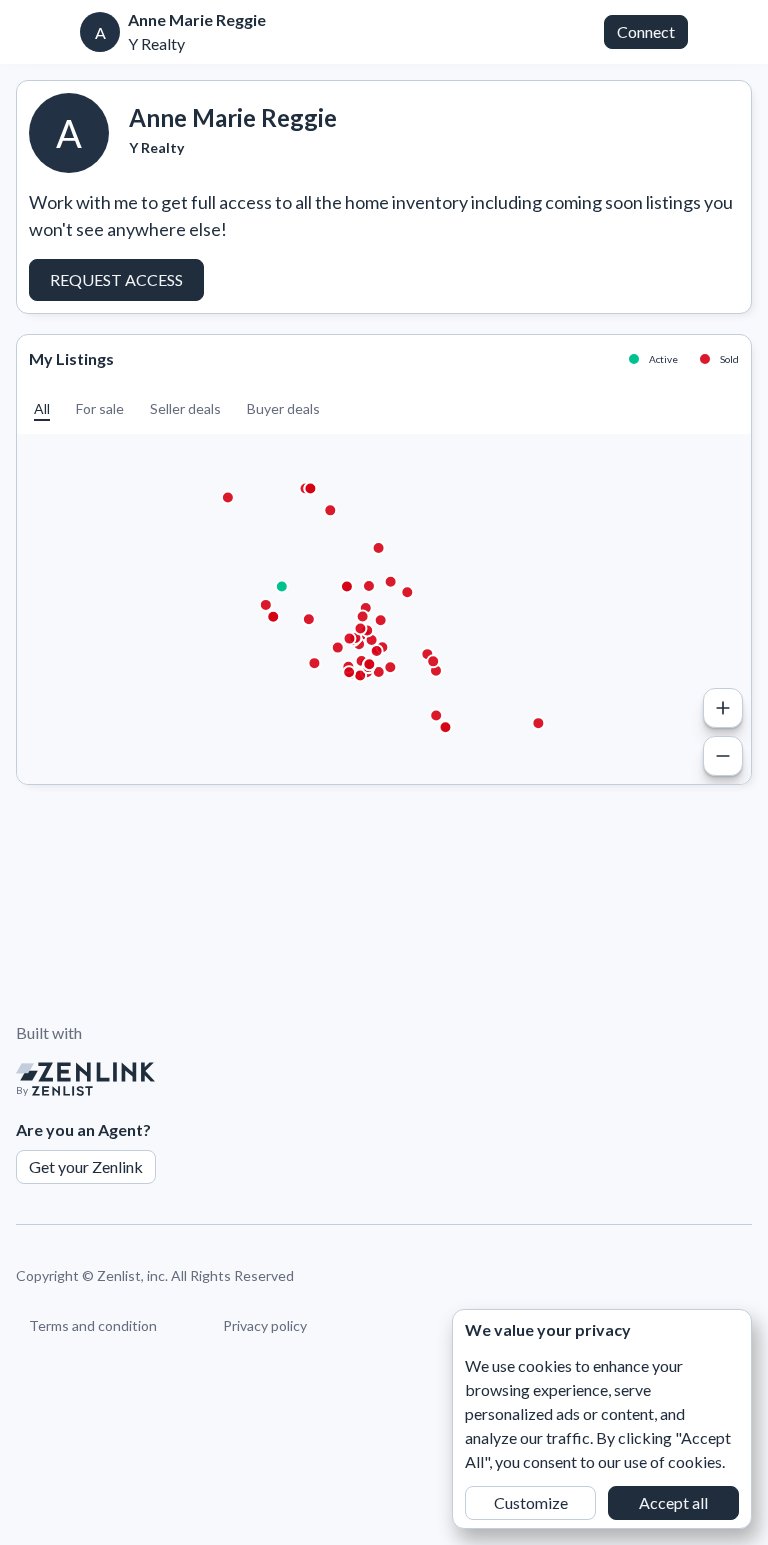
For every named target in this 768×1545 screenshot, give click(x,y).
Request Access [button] (116, 279)
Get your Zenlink (86, 1166)
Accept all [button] (673, 1502)
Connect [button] (646, 31)
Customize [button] (531, 1502)
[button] (42, 408)
